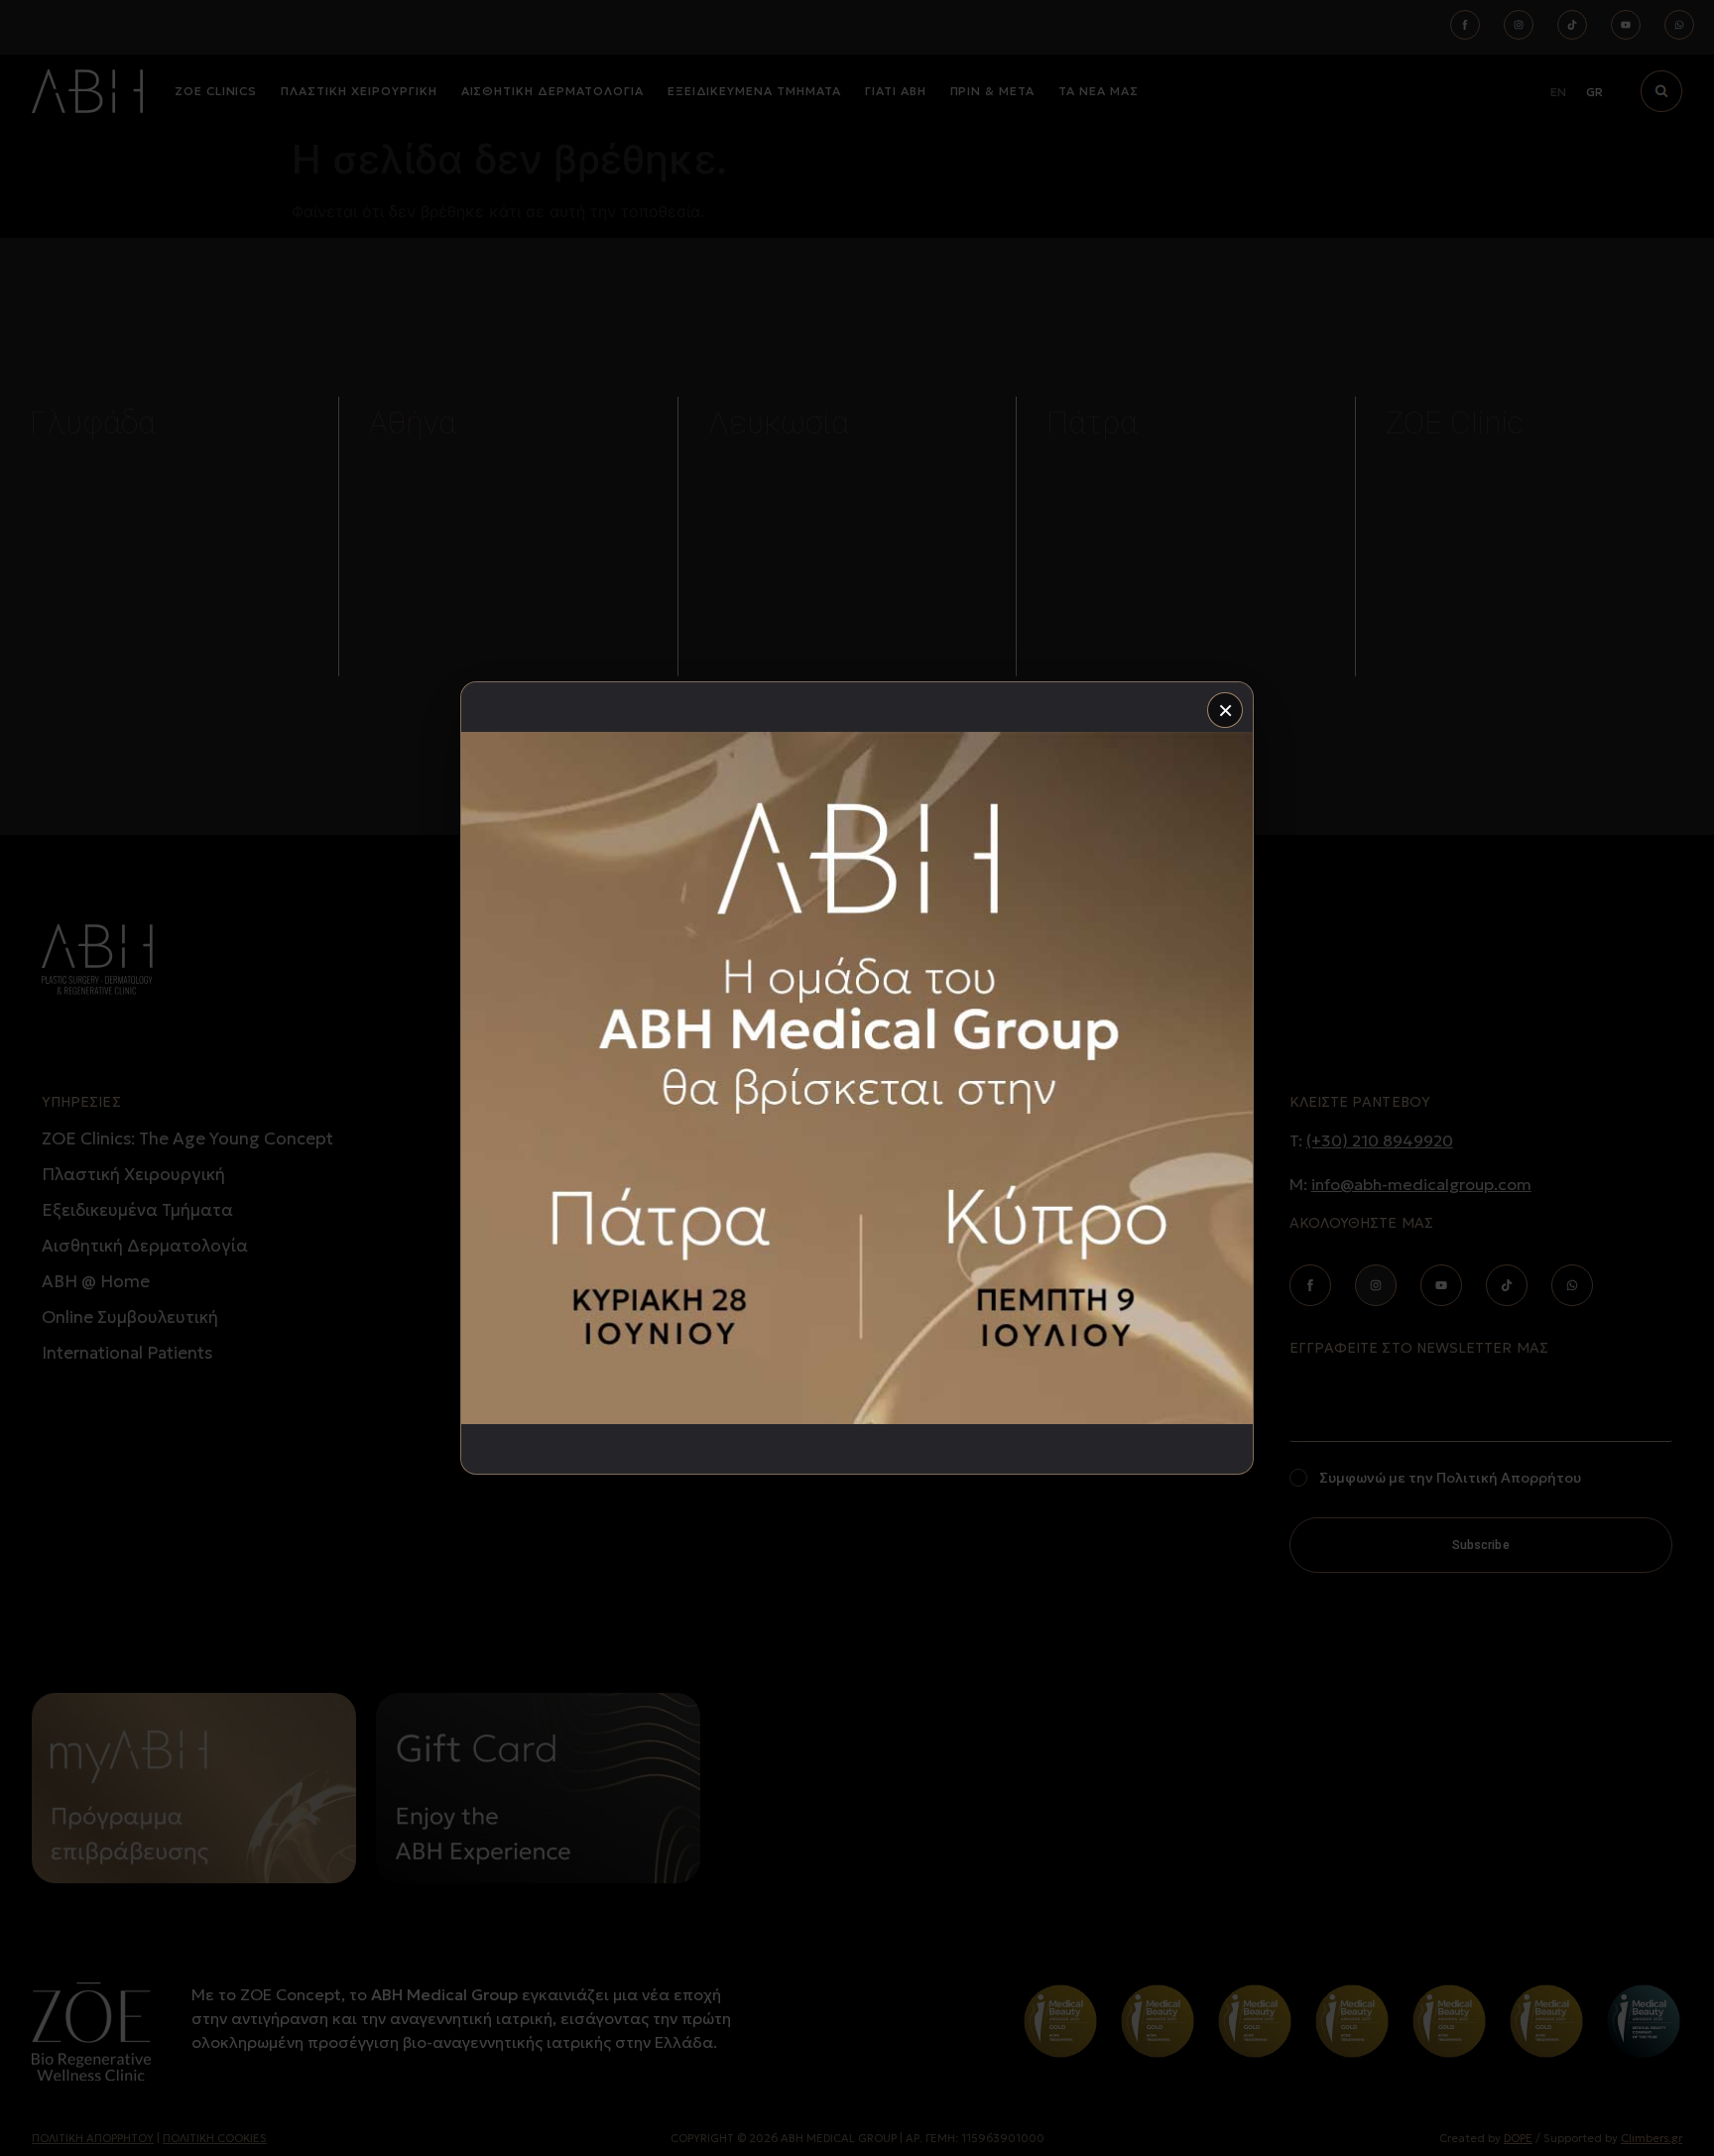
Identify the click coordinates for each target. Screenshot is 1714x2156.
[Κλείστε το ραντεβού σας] (857, 1078)
